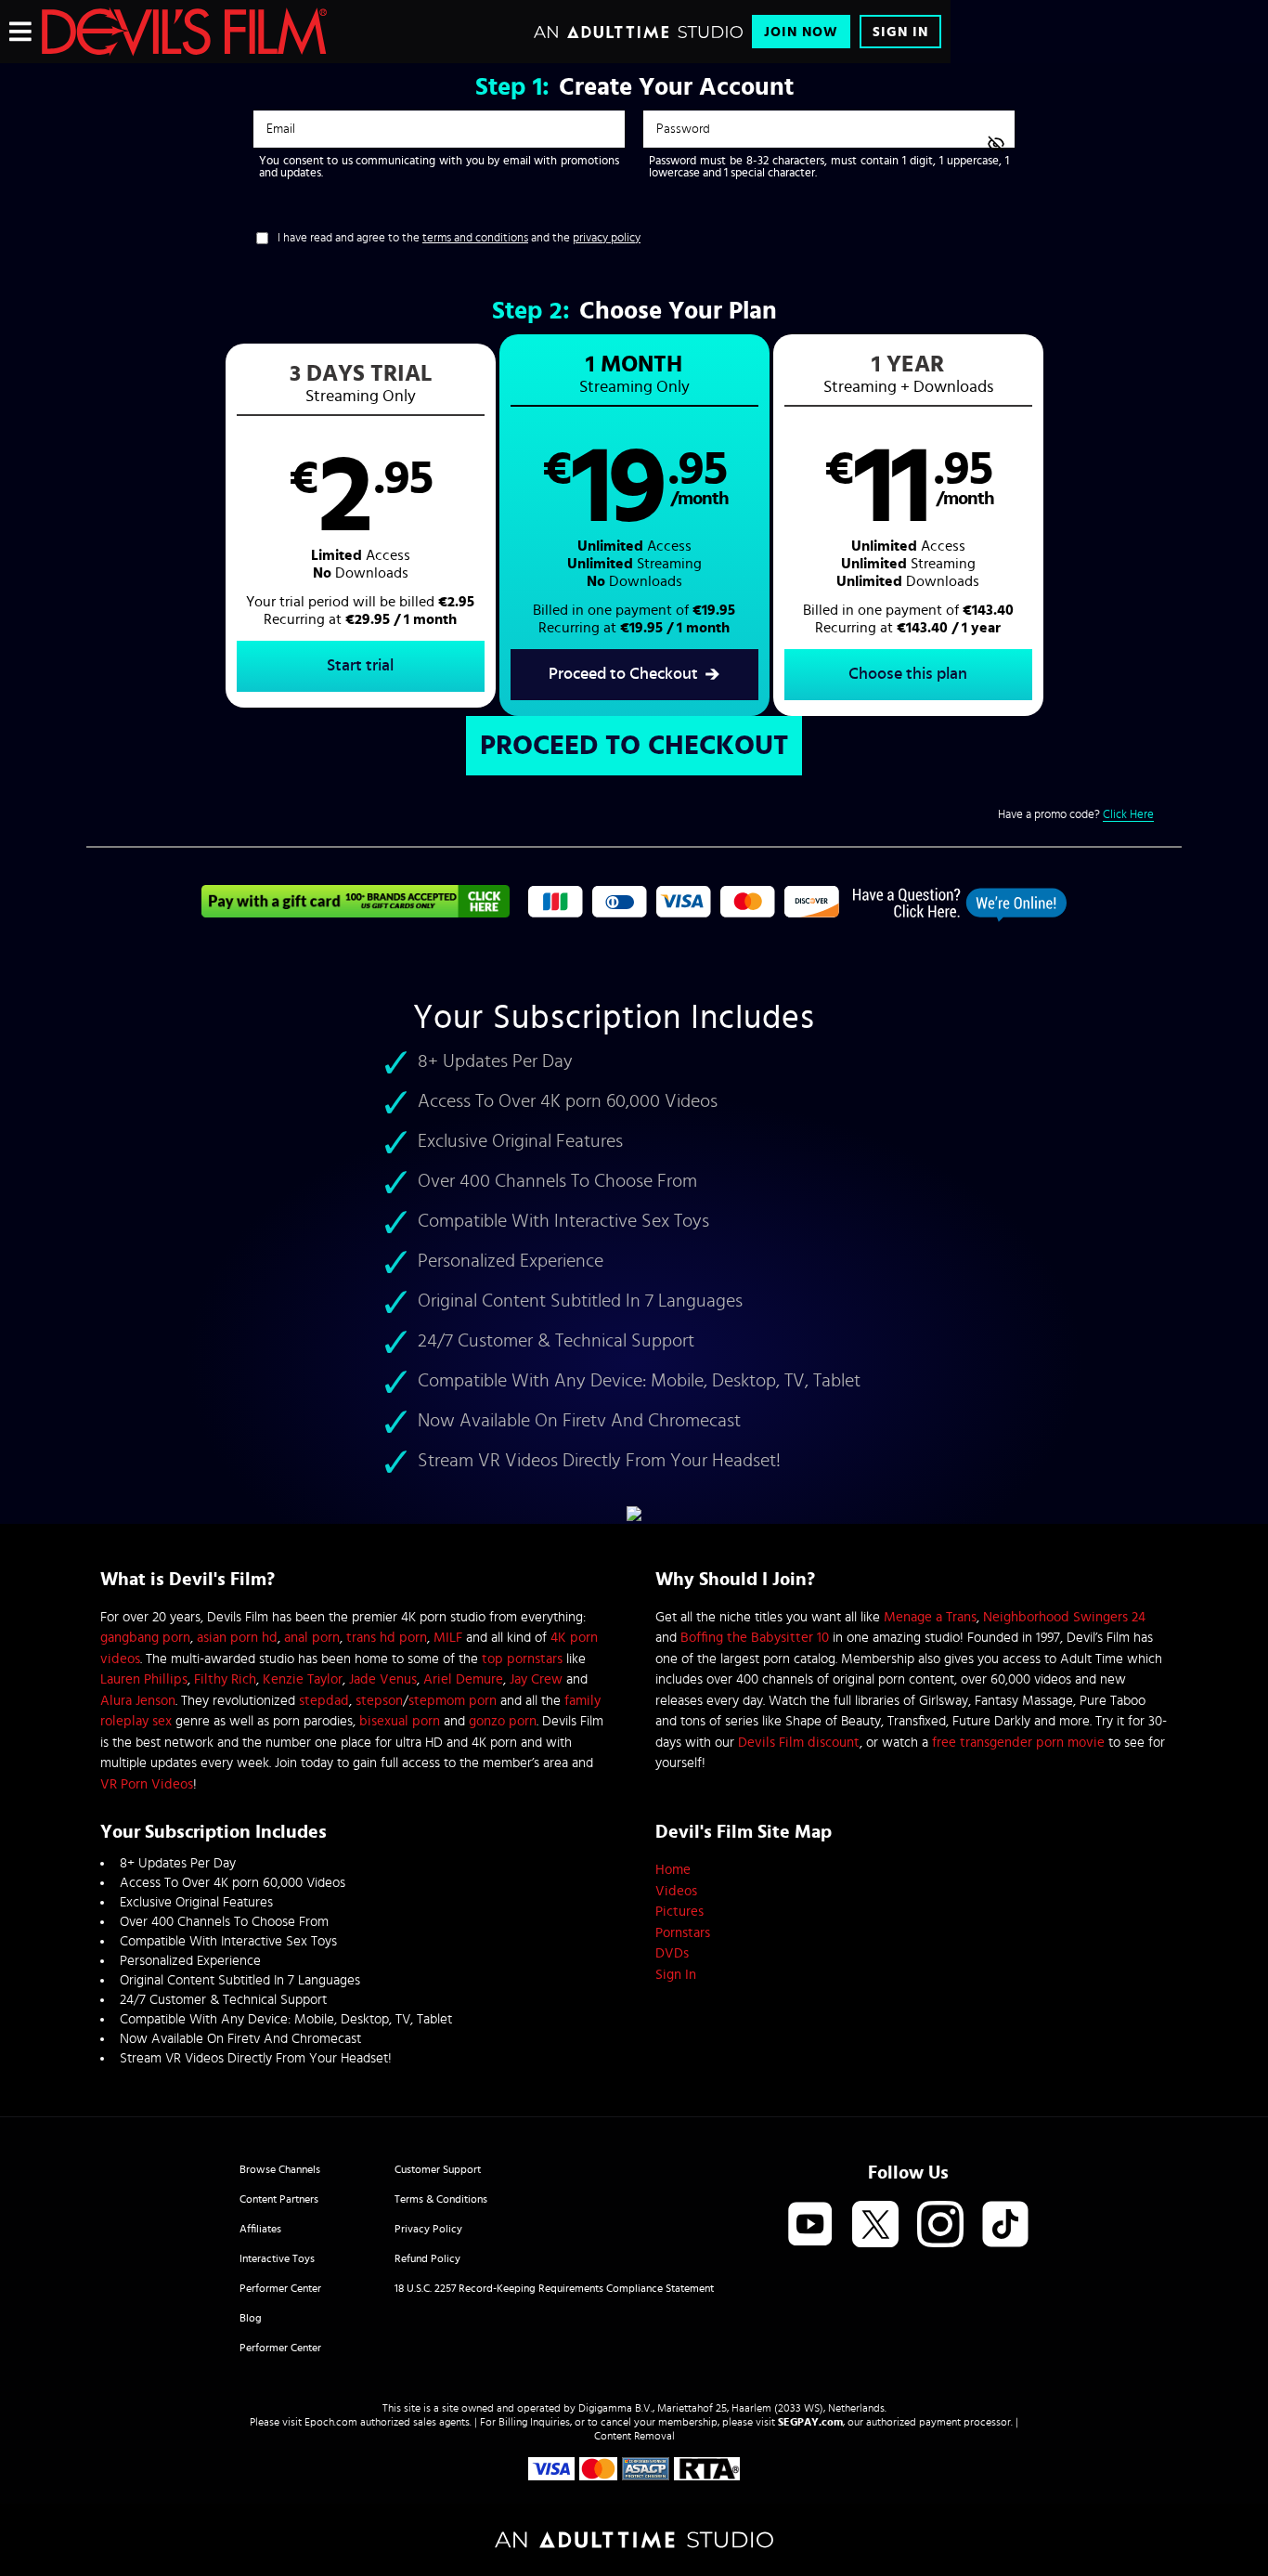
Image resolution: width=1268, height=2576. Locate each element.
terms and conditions (475, 238)
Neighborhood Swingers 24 (1064, 1617)
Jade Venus (383, 1679)
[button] (361, 526)
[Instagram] (940, 2225)
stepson (379, 1701)
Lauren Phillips (144, 1679)
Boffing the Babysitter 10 (755, 1638)
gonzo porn (503, 1721)
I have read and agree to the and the (459, 238)
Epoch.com (331, 2422)
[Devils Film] (184, 32)
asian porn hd (237, 1638)
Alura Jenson (138, 1701)
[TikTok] (1005, 2225)
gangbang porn (145, 1638)
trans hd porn (387, 1638)
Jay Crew (536, 1679)
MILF (448, 1638)
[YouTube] (810, 2225)
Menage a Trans (930, 1617)
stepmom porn (453, 1701)
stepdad (324, 1701)
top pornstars (522, 1659)
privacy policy (607, 238)
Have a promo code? (1076, 815)
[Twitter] (875, 2225)
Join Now (801, 32)
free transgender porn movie (1018, 1743)
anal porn (312, 1638)
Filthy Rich (225, 1679)
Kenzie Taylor (303, 1679)
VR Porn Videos (147, 1784)
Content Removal (634, 2436)
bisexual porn (400, 1721)
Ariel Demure (463, 1679)
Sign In (900, 32)
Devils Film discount (799, 1743)
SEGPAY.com (810, 2422)
